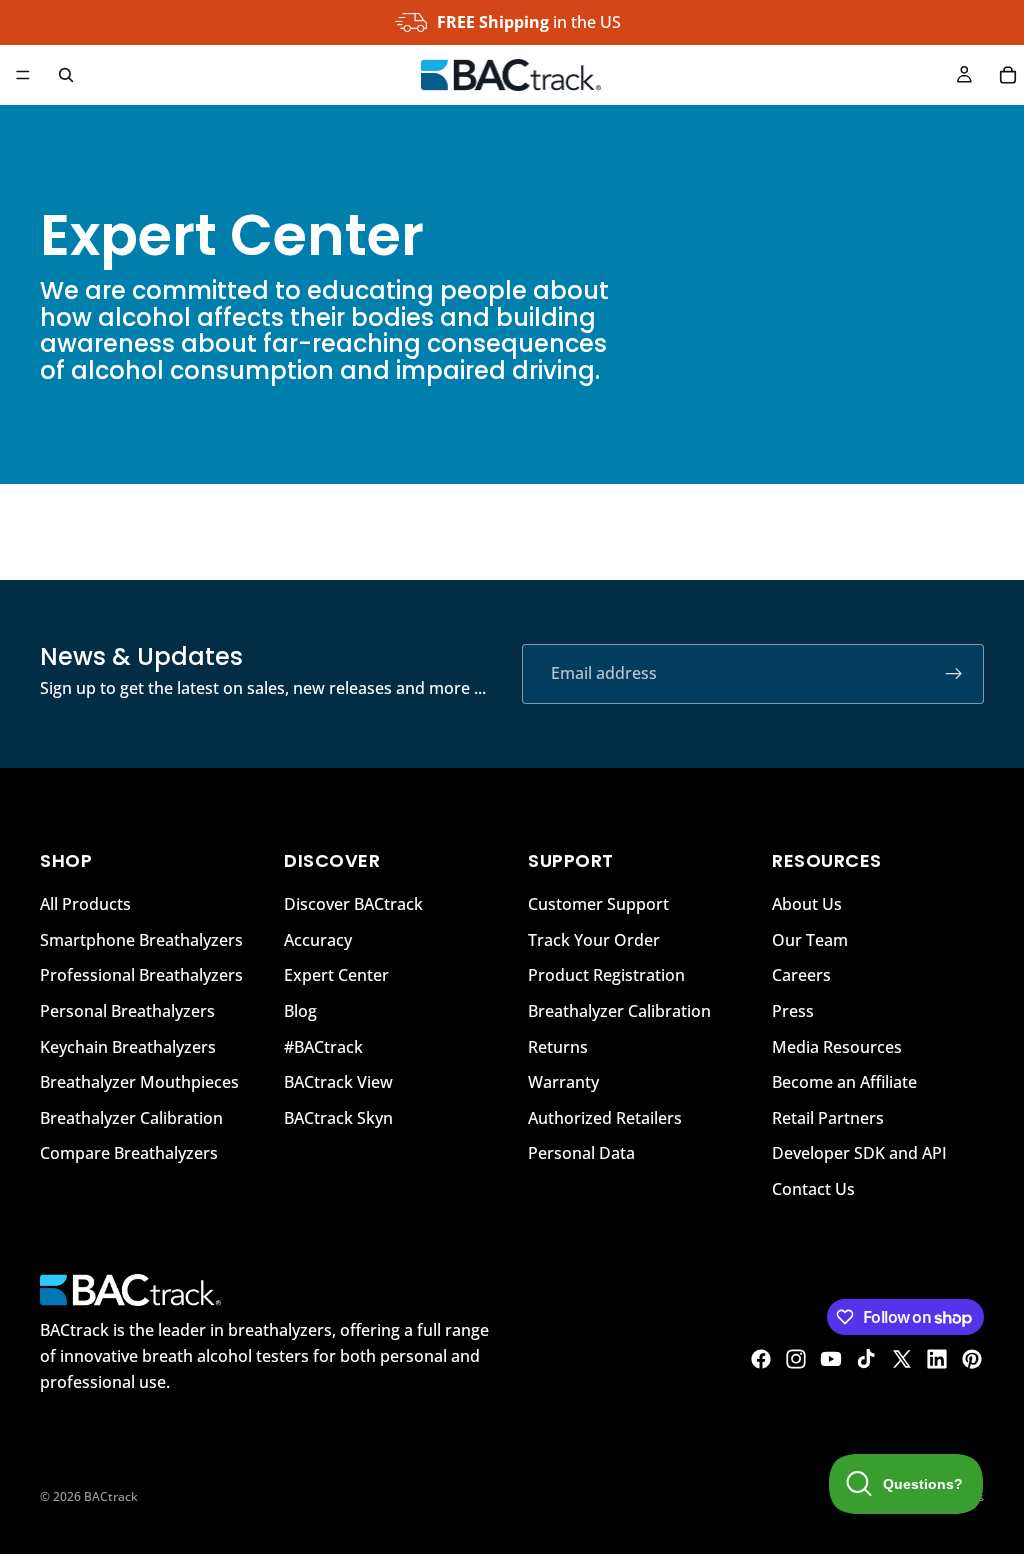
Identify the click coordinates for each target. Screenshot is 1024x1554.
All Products (85, 904)
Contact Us (813, 1189)
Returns (558, 1046)
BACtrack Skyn (338, 1118)
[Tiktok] (866, 1359)
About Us (807, 904)
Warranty (563, 1082)
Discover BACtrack (353, 904)
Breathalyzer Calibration (131, 1118)
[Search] (66, 75)
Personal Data (581, 1153)
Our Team (810, 940)
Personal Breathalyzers (127, 1011)
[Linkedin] (937, 1359)
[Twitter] (902, 1359)
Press (793, 1011)
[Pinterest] (972, 1359)
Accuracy (318, 940)
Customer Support (598, 904)
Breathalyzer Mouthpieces (139, 1082)
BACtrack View (338, 1082)
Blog (300, 1011)
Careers (801, 975)
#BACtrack (323, 1046)
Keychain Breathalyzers (128, 1046)
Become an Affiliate (844, 1082)
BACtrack (111, 1496)
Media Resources (837, 1046)
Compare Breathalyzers (129, 1153)
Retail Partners (828, 1118)
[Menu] (23, 75)
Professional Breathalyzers (141, 975)
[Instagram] (796, 1359)
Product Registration (606, 975)
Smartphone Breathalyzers (141, 940)
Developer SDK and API (859, 1153)
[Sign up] (954, 674)
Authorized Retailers (605, 1118)
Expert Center (336, 975)
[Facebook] (761, 1359)
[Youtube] (831, 1359)
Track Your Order (594, 940)
